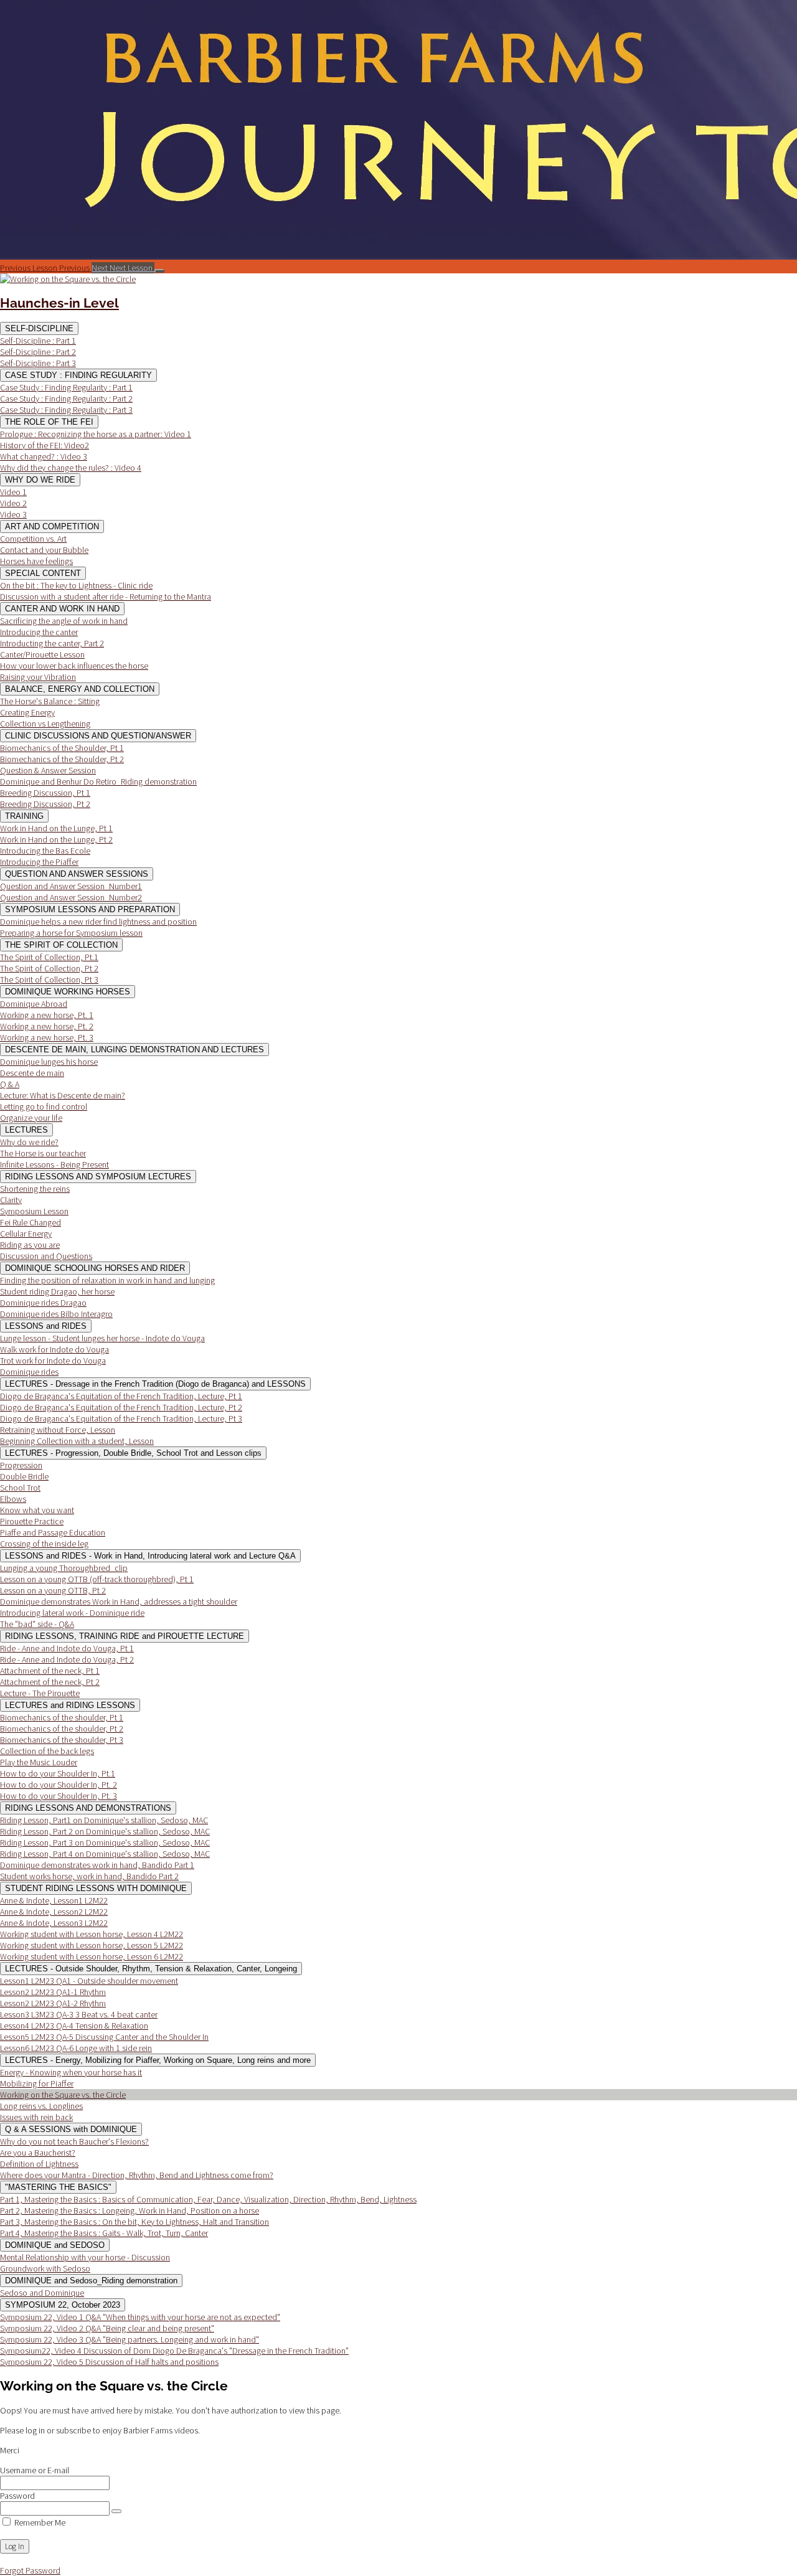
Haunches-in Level (59, 303)
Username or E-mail (35, 2470)
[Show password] (116, 2511)
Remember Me (39, 2522)
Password (17, 2496)
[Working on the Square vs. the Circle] (68, 279)
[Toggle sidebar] (159, 271)
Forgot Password (30, 2570)
